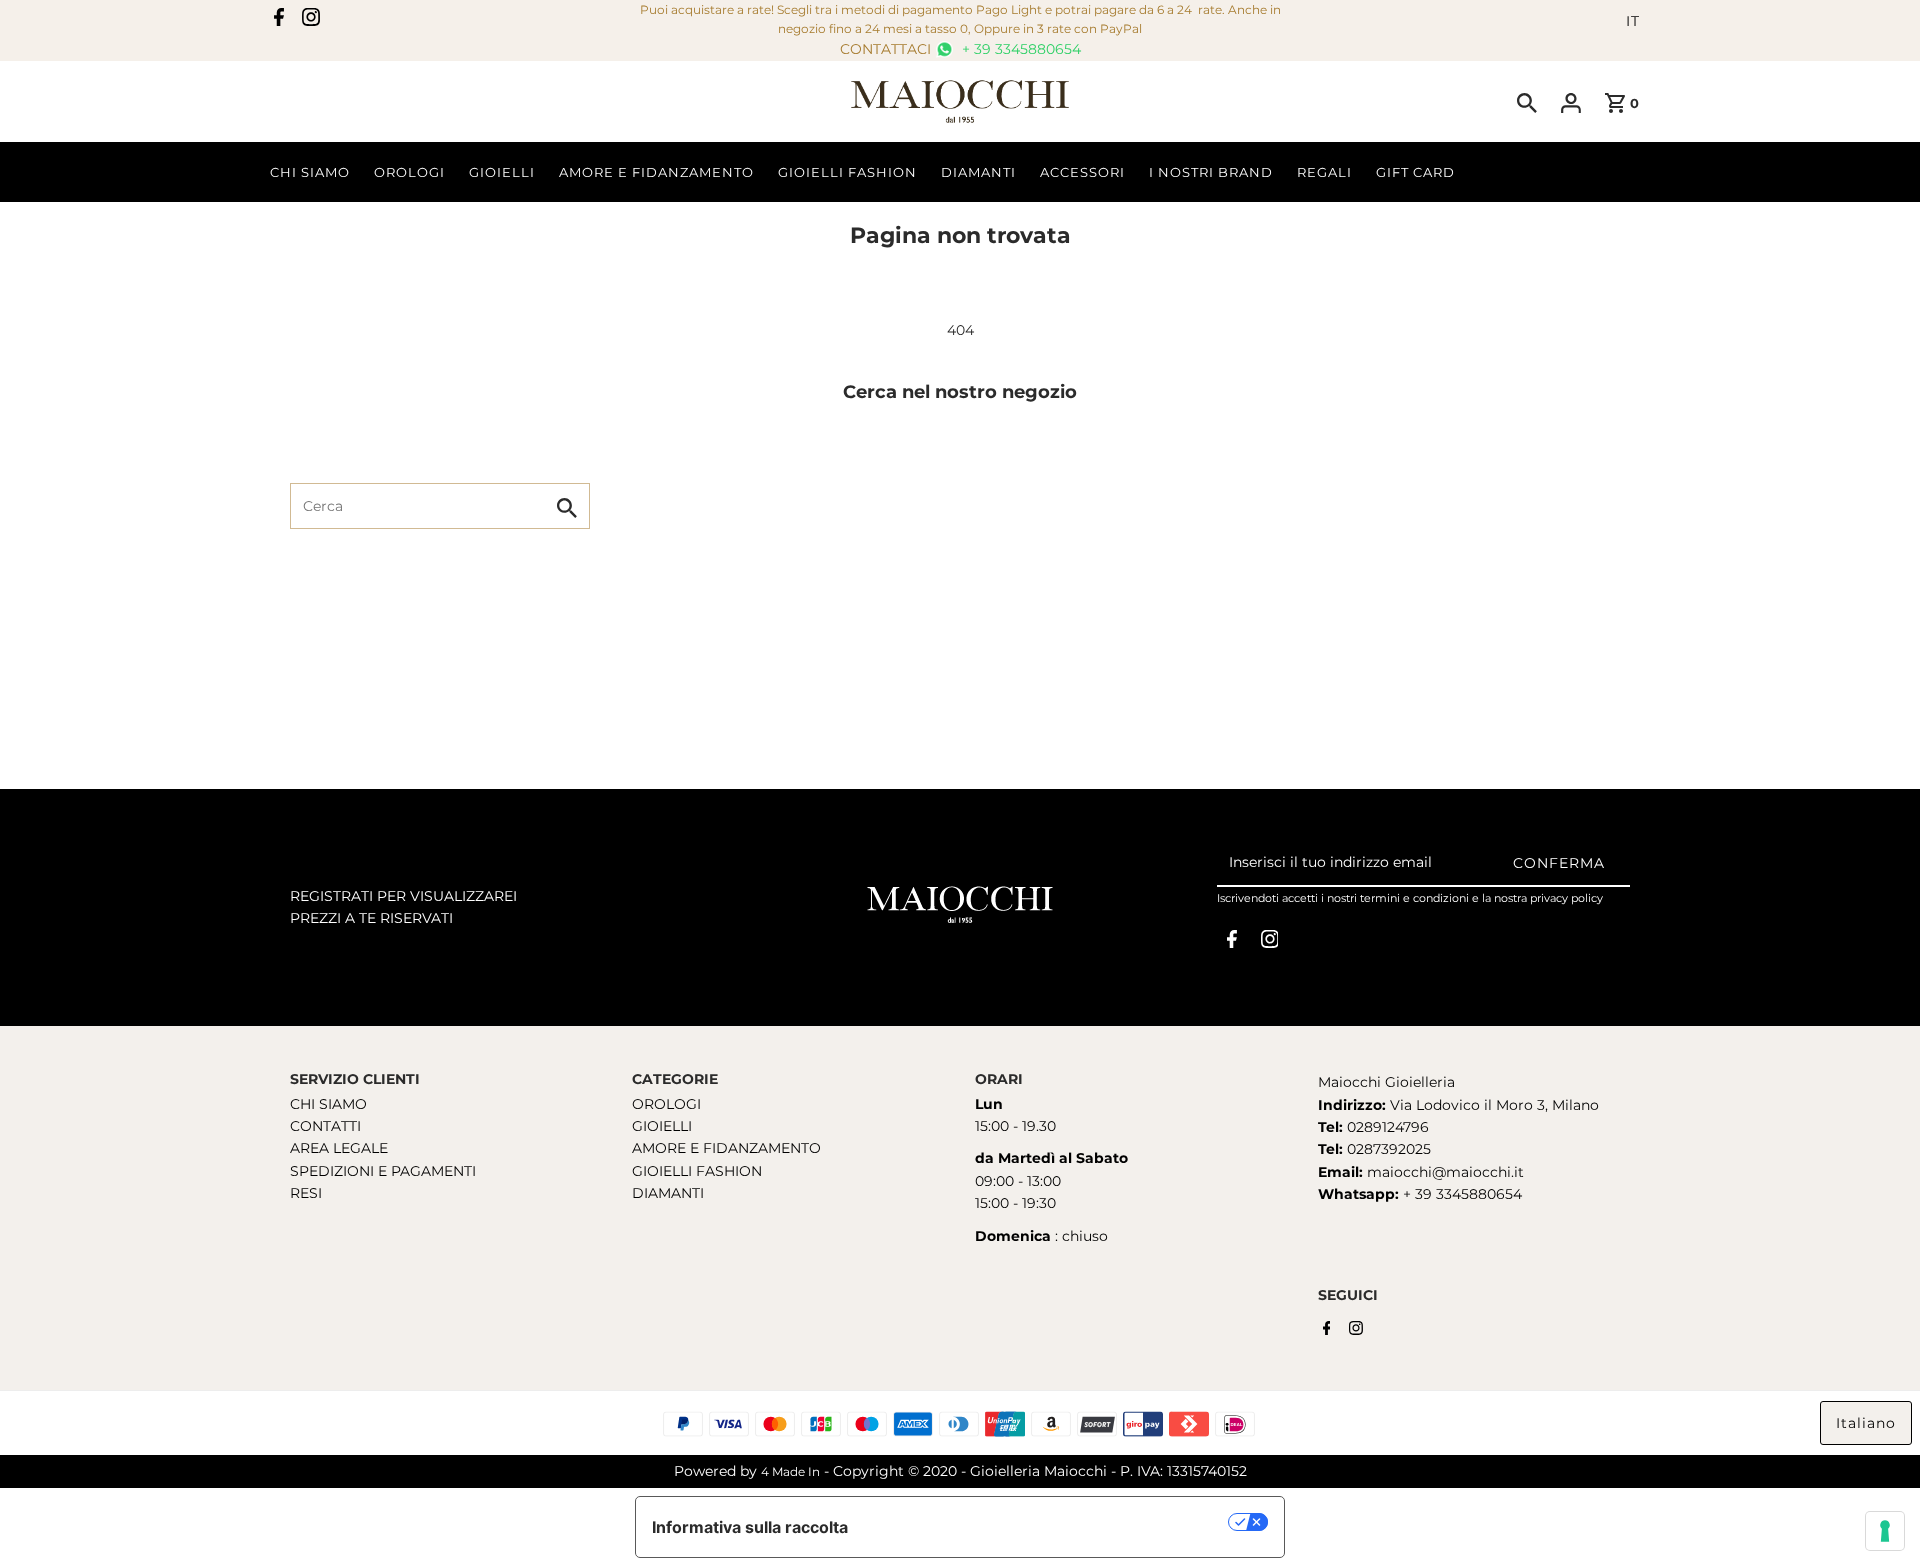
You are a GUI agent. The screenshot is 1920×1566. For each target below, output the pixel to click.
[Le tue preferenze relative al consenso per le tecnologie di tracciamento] (1885, 1531)
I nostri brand (1211, 172)
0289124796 (1386, 1127)
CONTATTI (325, 1126)
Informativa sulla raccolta (750, 1527)
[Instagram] (311, 21)
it (1633, 21)
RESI (306, 1193)
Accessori (1082, 172)
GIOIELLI (662, 1126)
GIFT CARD (1415, 172)
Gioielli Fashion (847, 172)
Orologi (409, 172)
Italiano (1866, 1423)
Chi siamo (310, 172)
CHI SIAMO (328, 1104)
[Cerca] (1527, 102)
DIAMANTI (668, 1193)
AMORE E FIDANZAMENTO (726, 1148)
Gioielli (502, 172)
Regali (1324, 172)
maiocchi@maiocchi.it (1445, 1172)
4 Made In (790, 1471)
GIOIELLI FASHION (697, 1171)
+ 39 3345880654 (1019, 49)
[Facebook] (279, 21)
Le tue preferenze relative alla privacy (1048, 1522)
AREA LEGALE (339, 1148)
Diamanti (978, 172)
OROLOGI (666, 1104)
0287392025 (1387, 1149)
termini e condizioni (1414, 898)
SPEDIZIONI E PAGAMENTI (383, 1171)
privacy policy (1566, 898)
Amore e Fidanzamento (656, 172)
